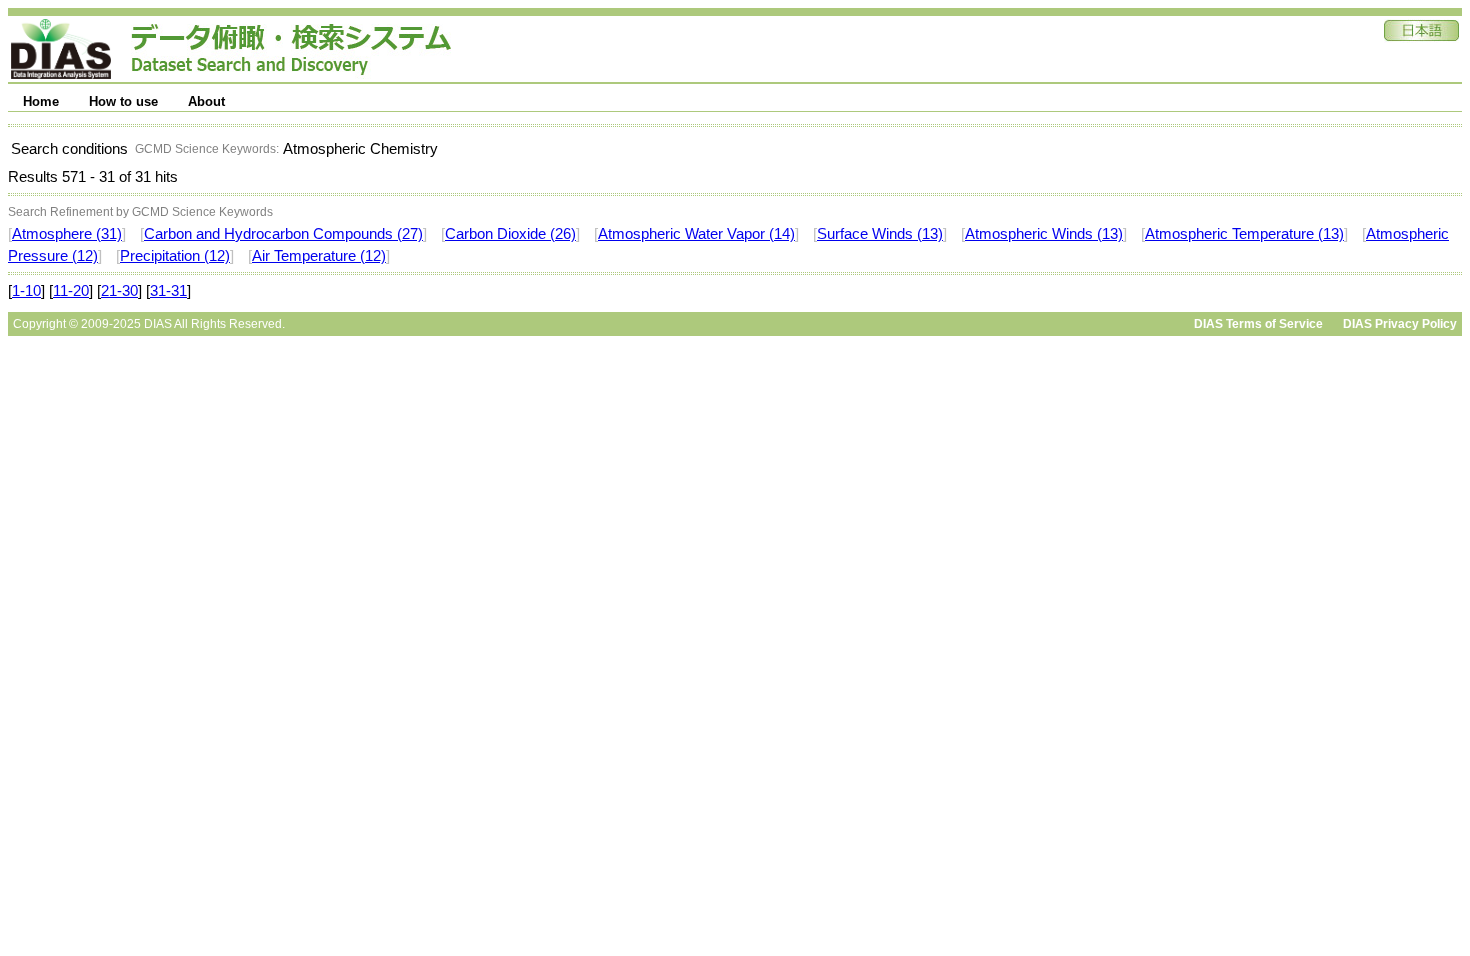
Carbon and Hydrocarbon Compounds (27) (283, 234)
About (206, 101)
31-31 (168, 291)
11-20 (71, 291)
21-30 (119, 291)
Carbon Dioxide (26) (510, 234)
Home (41, 101)
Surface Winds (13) (880, 234)
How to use (123, 101)
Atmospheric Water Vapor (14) (696, 234)
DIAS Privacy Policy (1400, 324)
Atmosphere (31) (67, 234)
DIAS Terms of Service (1258, 324)
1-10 (26, 291)
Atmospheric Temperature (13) (1244, 234)
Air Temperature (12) (319, 256)
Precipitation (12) (175, 256)
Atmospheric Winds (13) (1044, 234)
